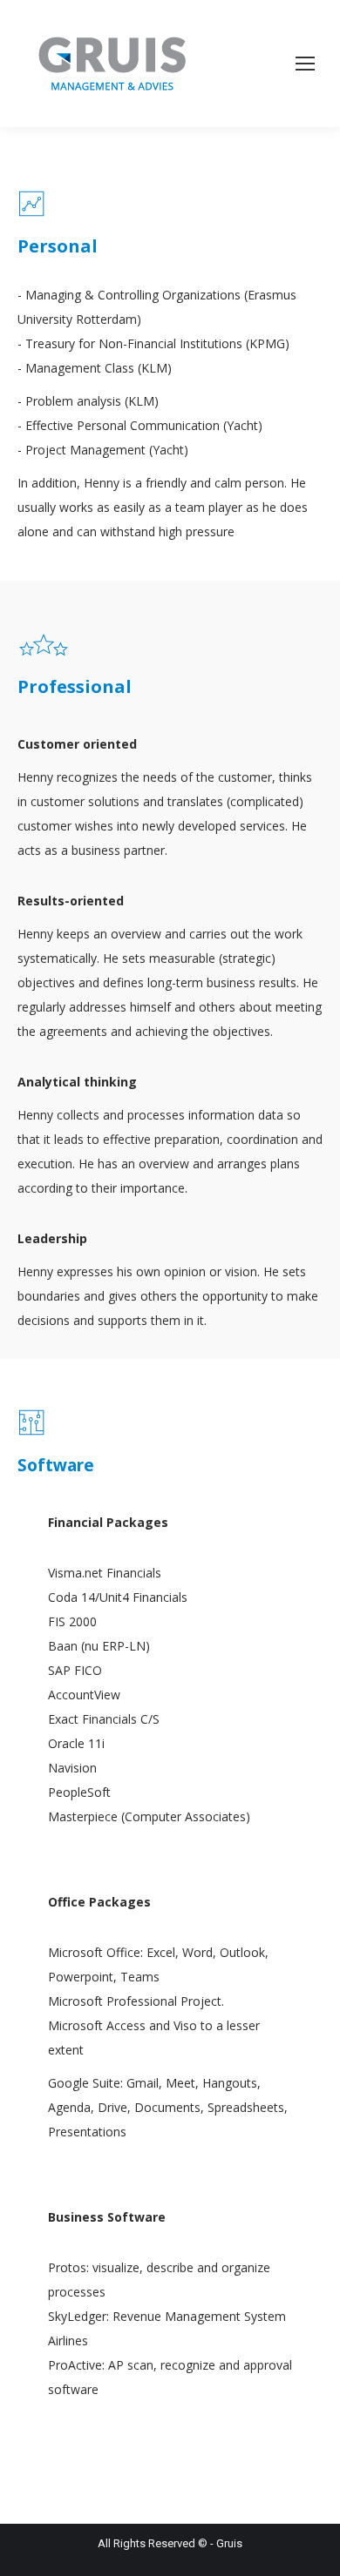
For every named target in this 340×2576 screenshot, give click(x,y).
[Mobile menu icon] (305, 64)
